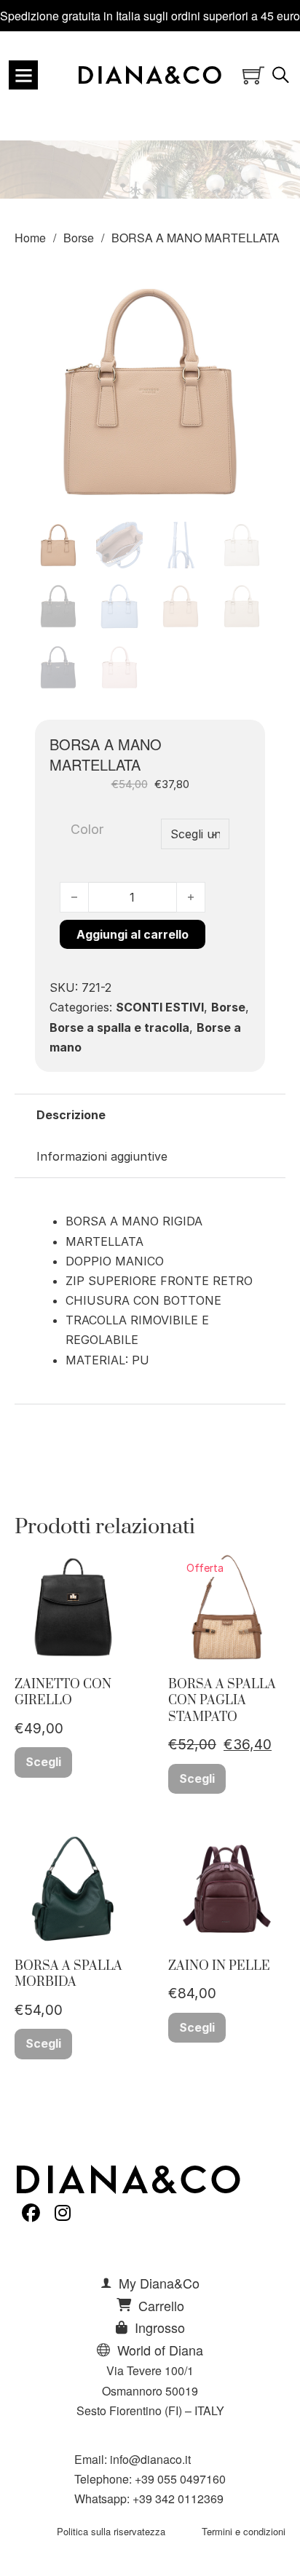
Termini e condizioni (244, 2531)
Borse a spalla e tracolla (119, 1027)
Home (30, 238)
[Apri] (23, 75)
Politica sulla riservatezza (111, 2531)
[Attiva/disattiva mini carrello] (253, 75)
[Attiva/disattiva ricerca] (281, 75)
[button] (245, 296)
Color (87, 829)
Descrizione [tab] (71, 1115)
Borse (79, 238)
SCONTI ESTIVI (160, 1007)
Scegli (43, 1762)
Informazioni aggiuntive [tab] (102, 1156)
